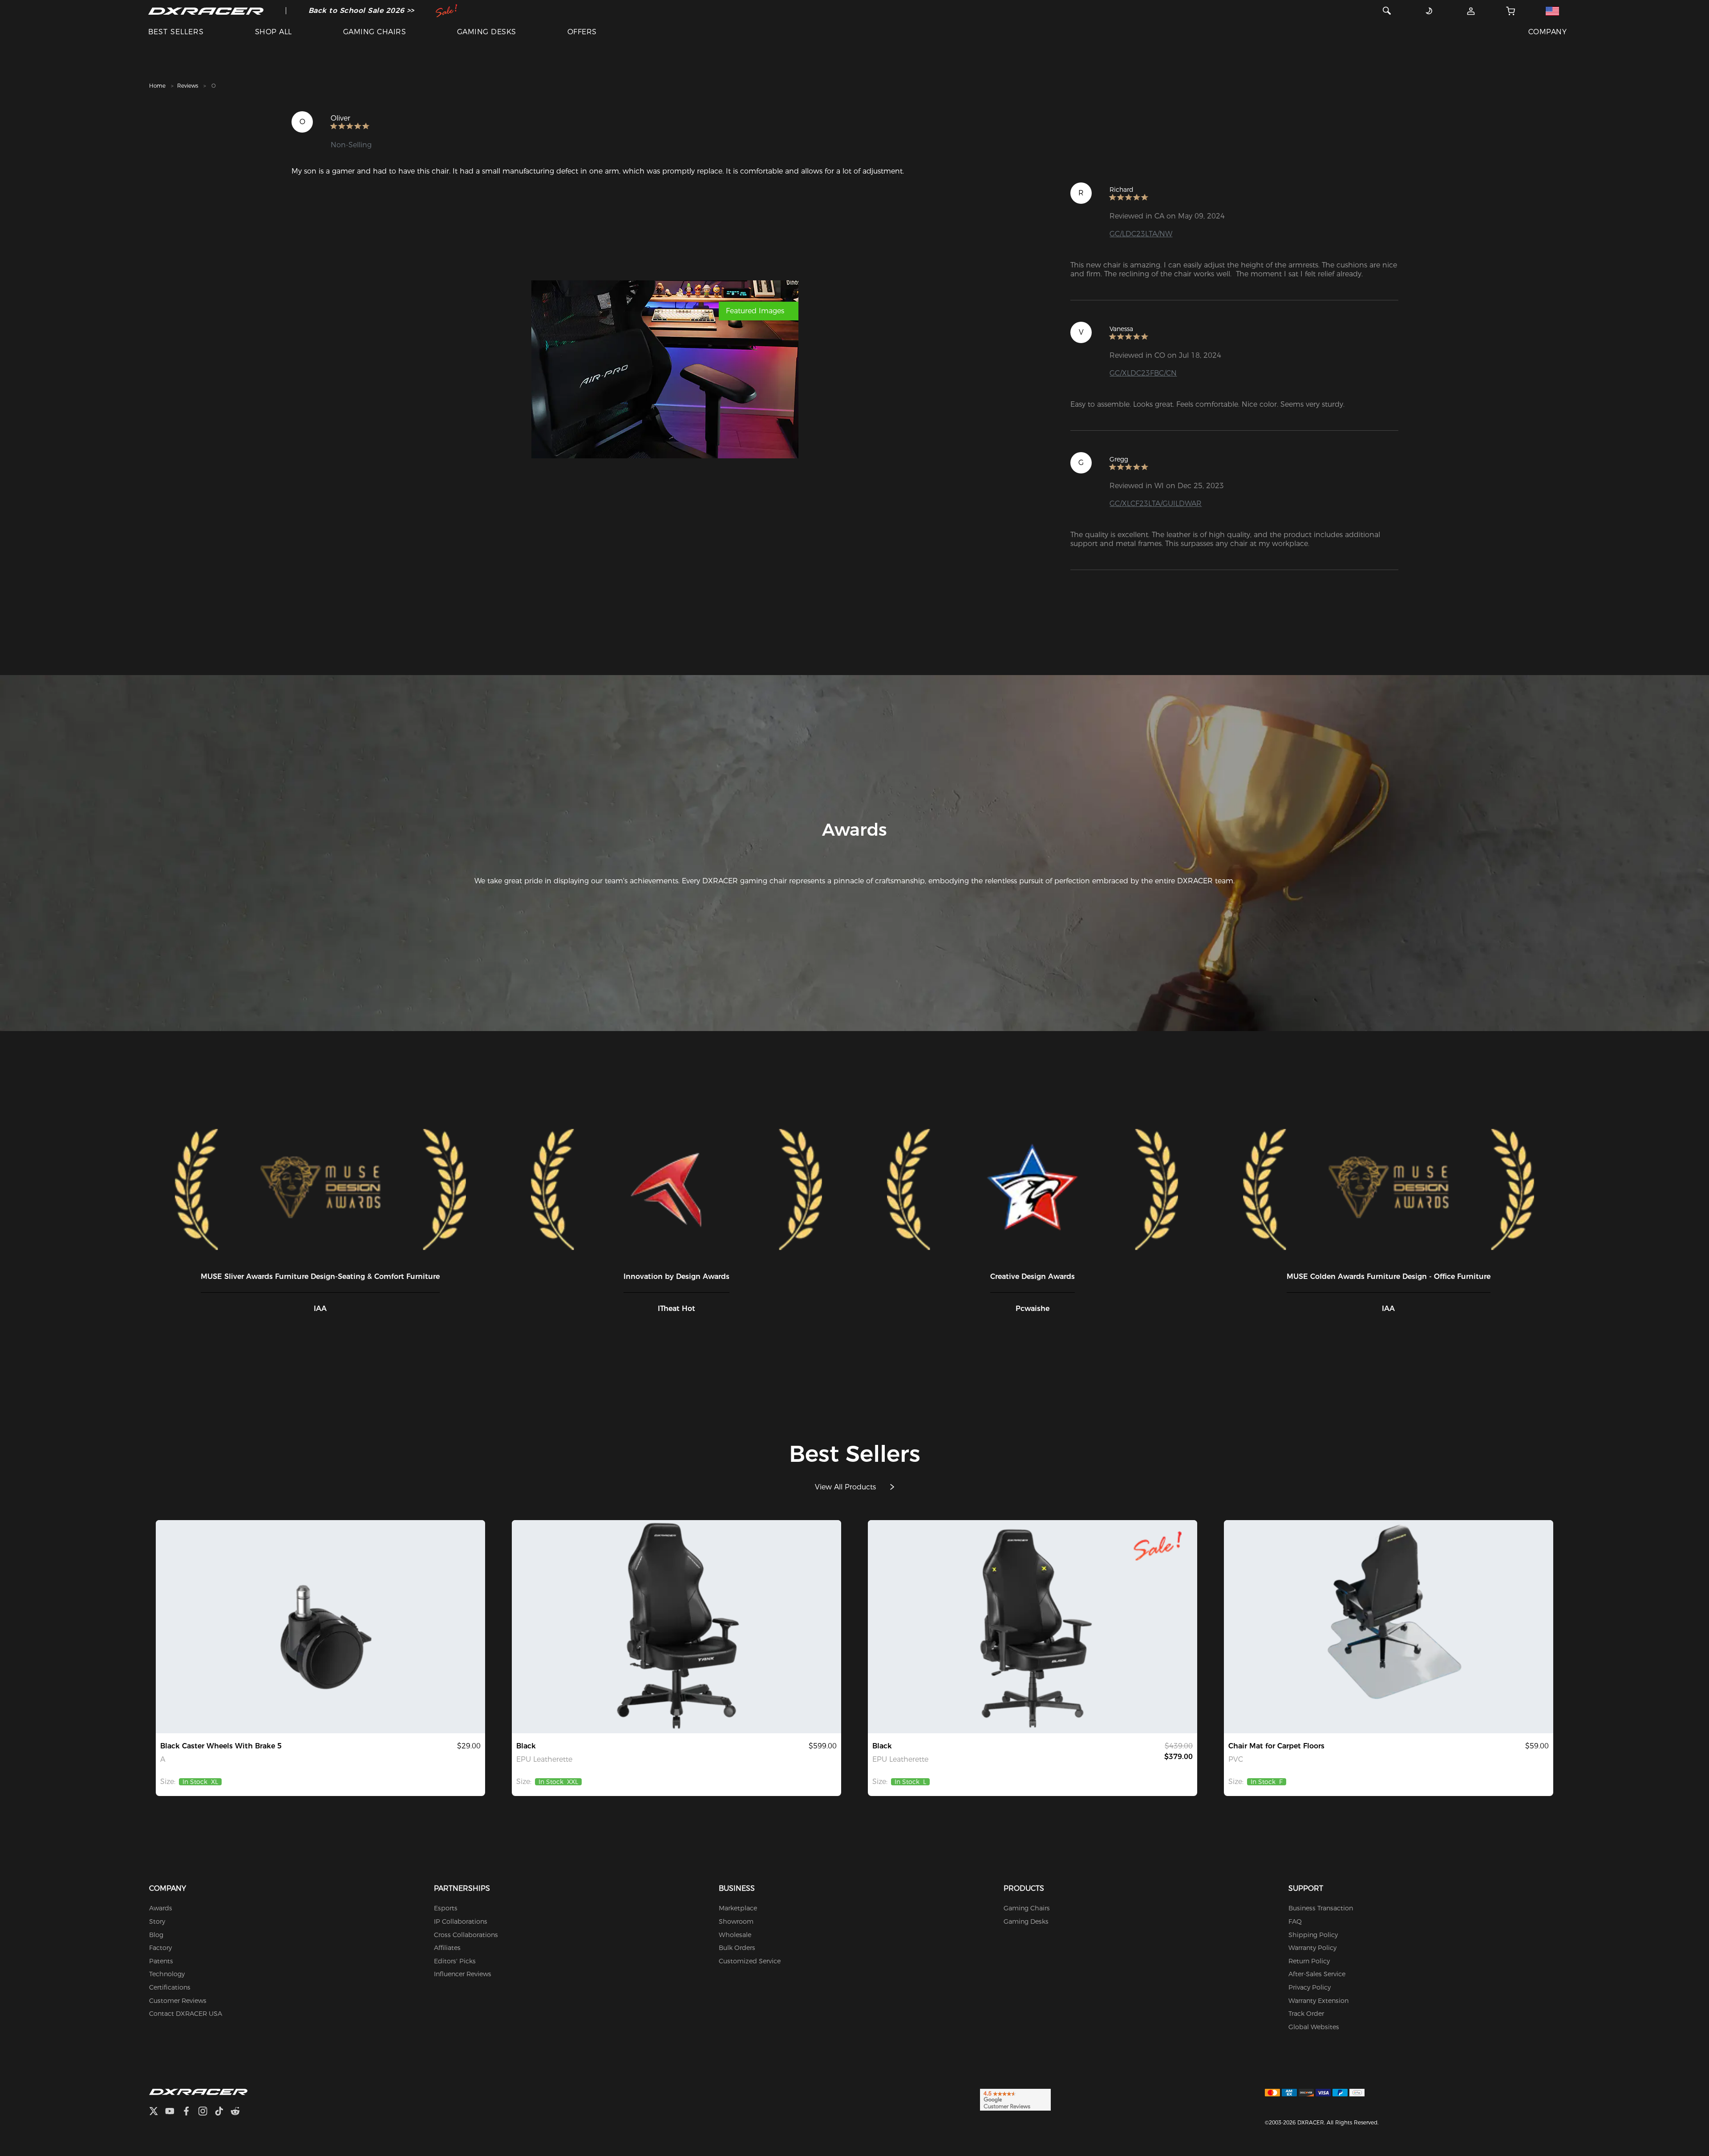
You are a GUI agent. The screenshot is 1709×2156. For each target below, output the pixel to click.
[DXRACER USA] (206, 11)
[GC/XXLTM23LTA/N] (676, 1627)
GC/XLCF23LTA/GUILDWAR (1156, 504)
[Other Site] (1552, 11)
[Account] (1471, 11)
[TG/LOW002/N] (320, 1627)
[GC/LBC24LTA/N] (1033, 1627)
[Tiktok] (223, 2112)
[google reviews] (1015, 2099)
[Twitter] (157, 2112)
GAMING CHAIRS (375, 32)
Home (157, 86)
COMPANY (1547, 32)
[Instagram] (206, 2112)
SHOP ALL (273, 32)
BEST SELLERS (176, 32)
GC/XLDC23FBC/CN (1143, 373)
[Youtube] (173, 2112)
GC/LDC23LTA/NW (1141, 234)
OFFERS (582, 32)
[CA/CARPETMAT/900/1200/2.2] (1389, 1627)
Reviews (188, 86)
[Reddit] (239, 2112)
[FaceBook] (190, 2112)
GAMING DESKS (487, 32)
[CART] (1511, 11)
